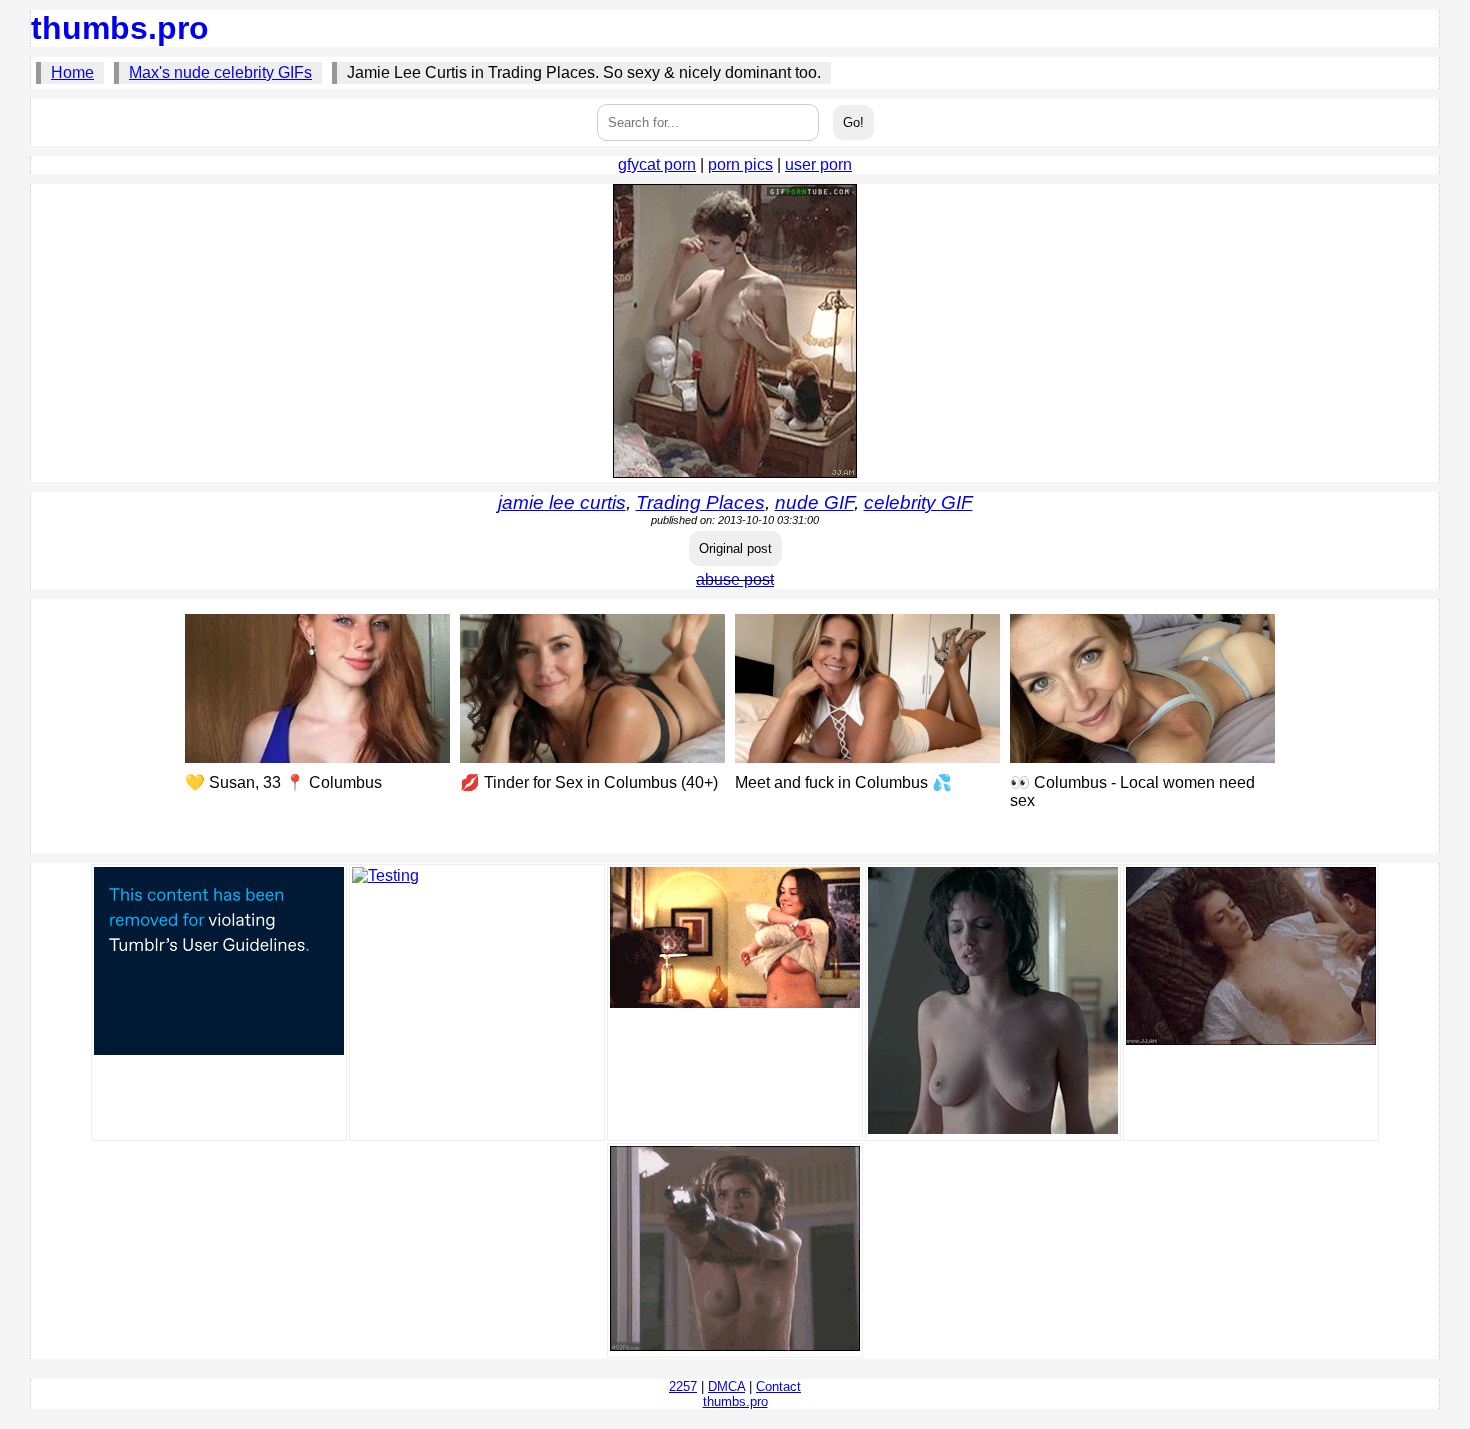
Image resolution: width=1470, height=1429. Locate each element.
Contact (778, 1386)
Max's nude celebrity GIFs (220, 72)
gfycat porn (657, 164)
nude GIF (814, 502)
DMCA (726, 1386)
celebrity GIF (918, 502)
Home (72, 72)
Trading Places (700, 502)
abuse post (735, 579)
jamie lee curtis (562, 502)
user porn (818, 164)
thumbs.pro (120, 28)
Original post (735, 548)
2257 (683, 1386)
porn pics (740, 164)
